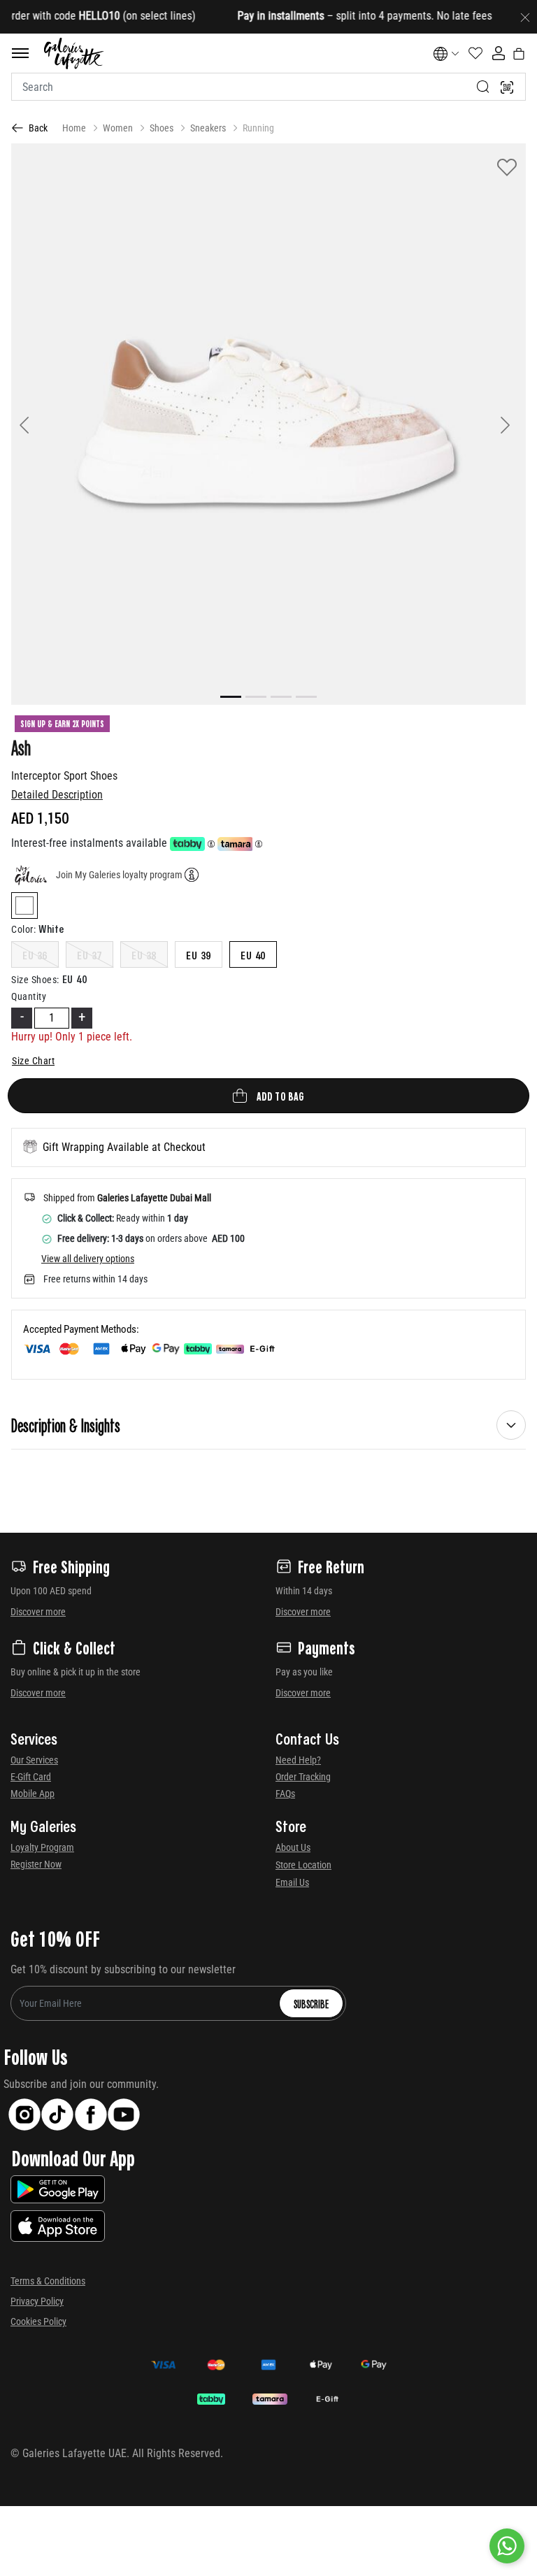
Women (118, 128)
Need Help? (298, 1760)
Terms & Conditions (48, 2281)
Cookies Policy (38, 2321)
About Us (293, 1847)
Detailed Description (57, 795)
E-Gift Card (31, 1777)
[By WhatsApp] (507, 2546)
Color (23, 929)
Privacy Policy (37, 2301)
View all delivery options (88, 1259)
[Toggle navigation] (20, 53)
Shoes (162, 128)
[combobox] (268, 87)
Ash (21, 747)
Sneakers (208, 128)
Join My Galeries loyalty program (119, 875)
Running (258, 128)
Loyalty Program (42, 1847)
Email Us (292, 1882)
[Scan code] (507, 87)
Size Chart (33, 1061)
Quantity (29, 996)
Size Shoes (35, 980)
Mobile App (33, 1794)
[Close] (525, 17)
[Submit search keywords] (483, 87)
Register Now (36, 1864)
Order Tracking (303, 1777)
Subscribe (311, 2003)
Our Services (34, 1760)
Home (74, 128)
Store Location (303, 1865)
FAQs (285, 1794)
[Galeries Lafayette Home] (74, 53)
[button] (50, 424)
